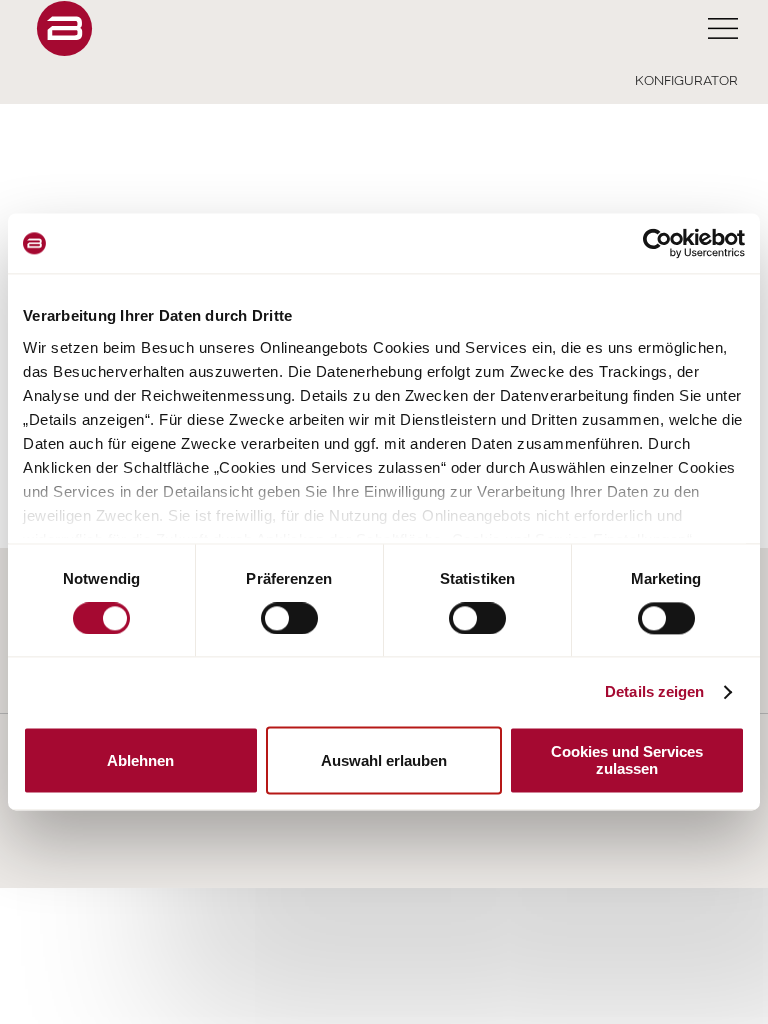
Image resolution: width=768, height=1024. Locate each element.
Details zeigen (654, 691)
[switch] (289, 618)
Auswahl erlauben (384, 760)
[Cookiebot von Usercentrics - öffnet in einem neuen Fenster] (657, 243)
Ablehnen (140, 760)
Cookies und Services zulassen (627, 761)
